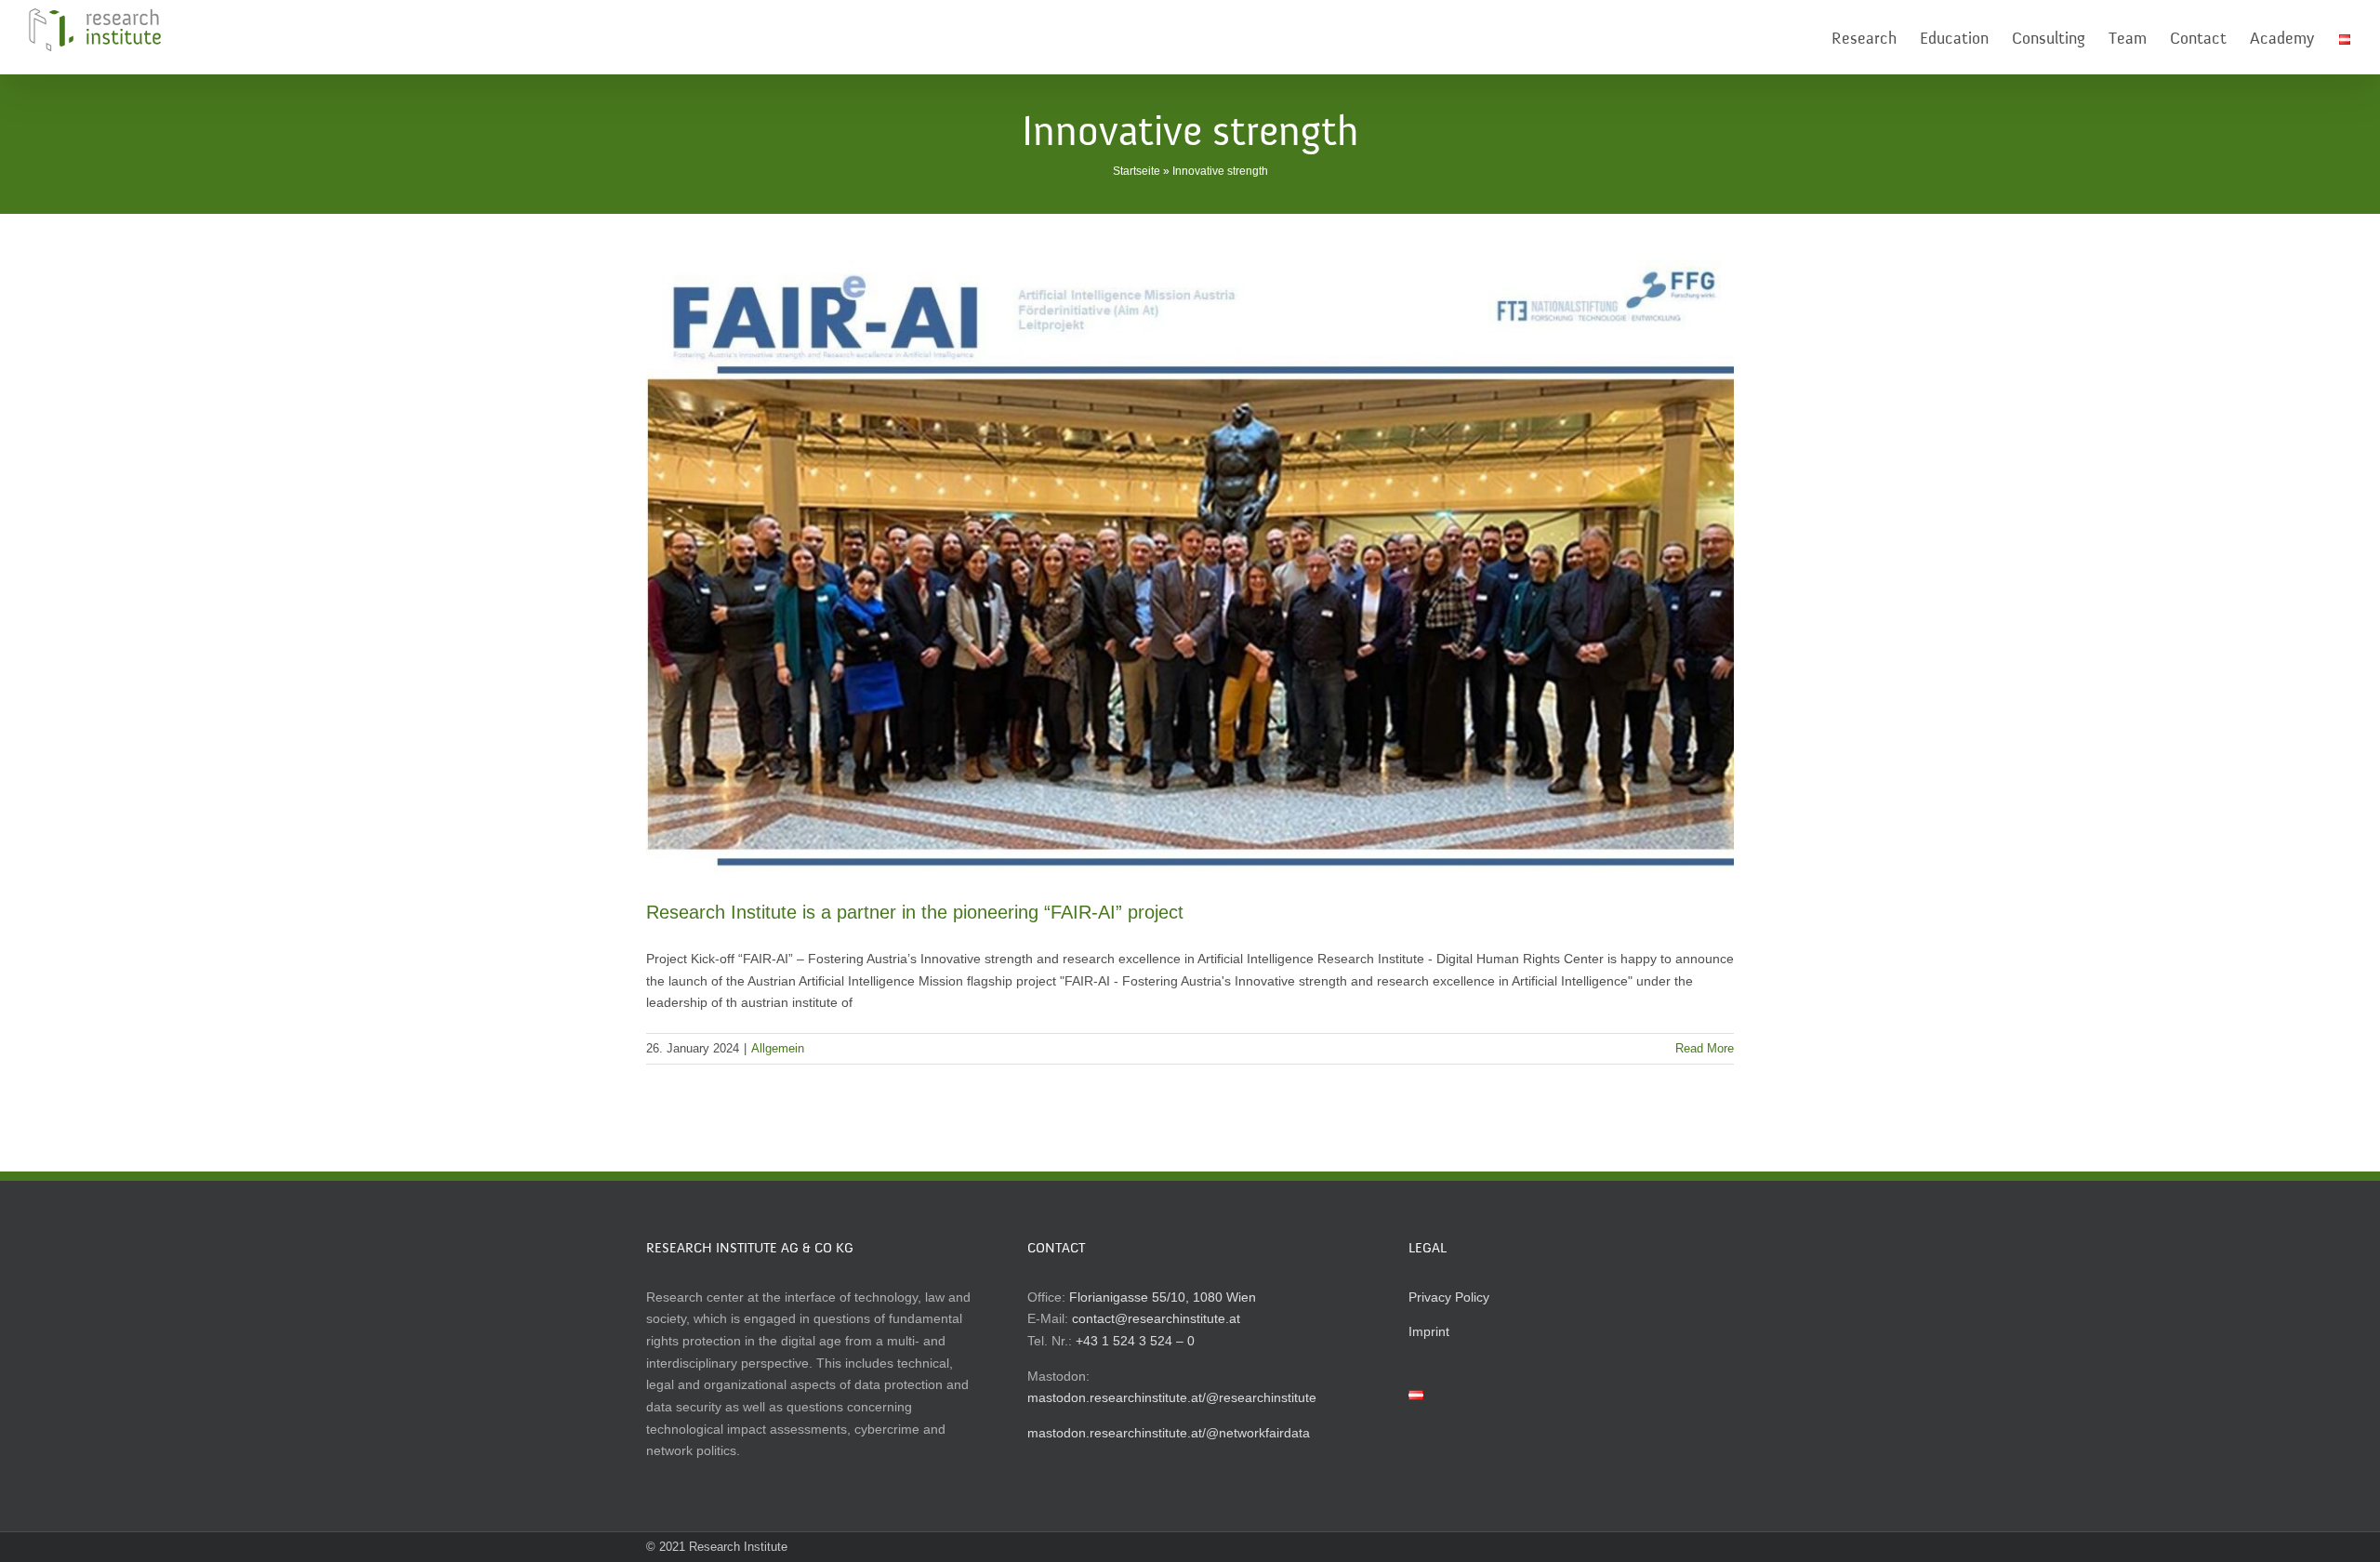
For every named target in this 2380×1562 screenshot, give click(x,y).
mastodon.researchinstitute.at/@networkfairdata (1169, 1433)
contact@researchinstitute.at (1156, 1318)
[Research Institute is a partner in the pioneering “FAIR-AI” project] (1190, 566)
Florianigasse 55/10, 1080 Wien (1163, 1297)
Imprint (1429, 1331)
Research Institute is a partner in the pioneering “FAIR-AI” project (915, 912)
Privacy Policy (1449, 1297)
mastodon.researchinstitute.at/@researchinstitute (1172, 1397)
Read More (1705, 1048)
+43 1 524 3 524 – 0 (1135, 1341)
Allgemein (778, 1048)
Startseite (1137, 171)
